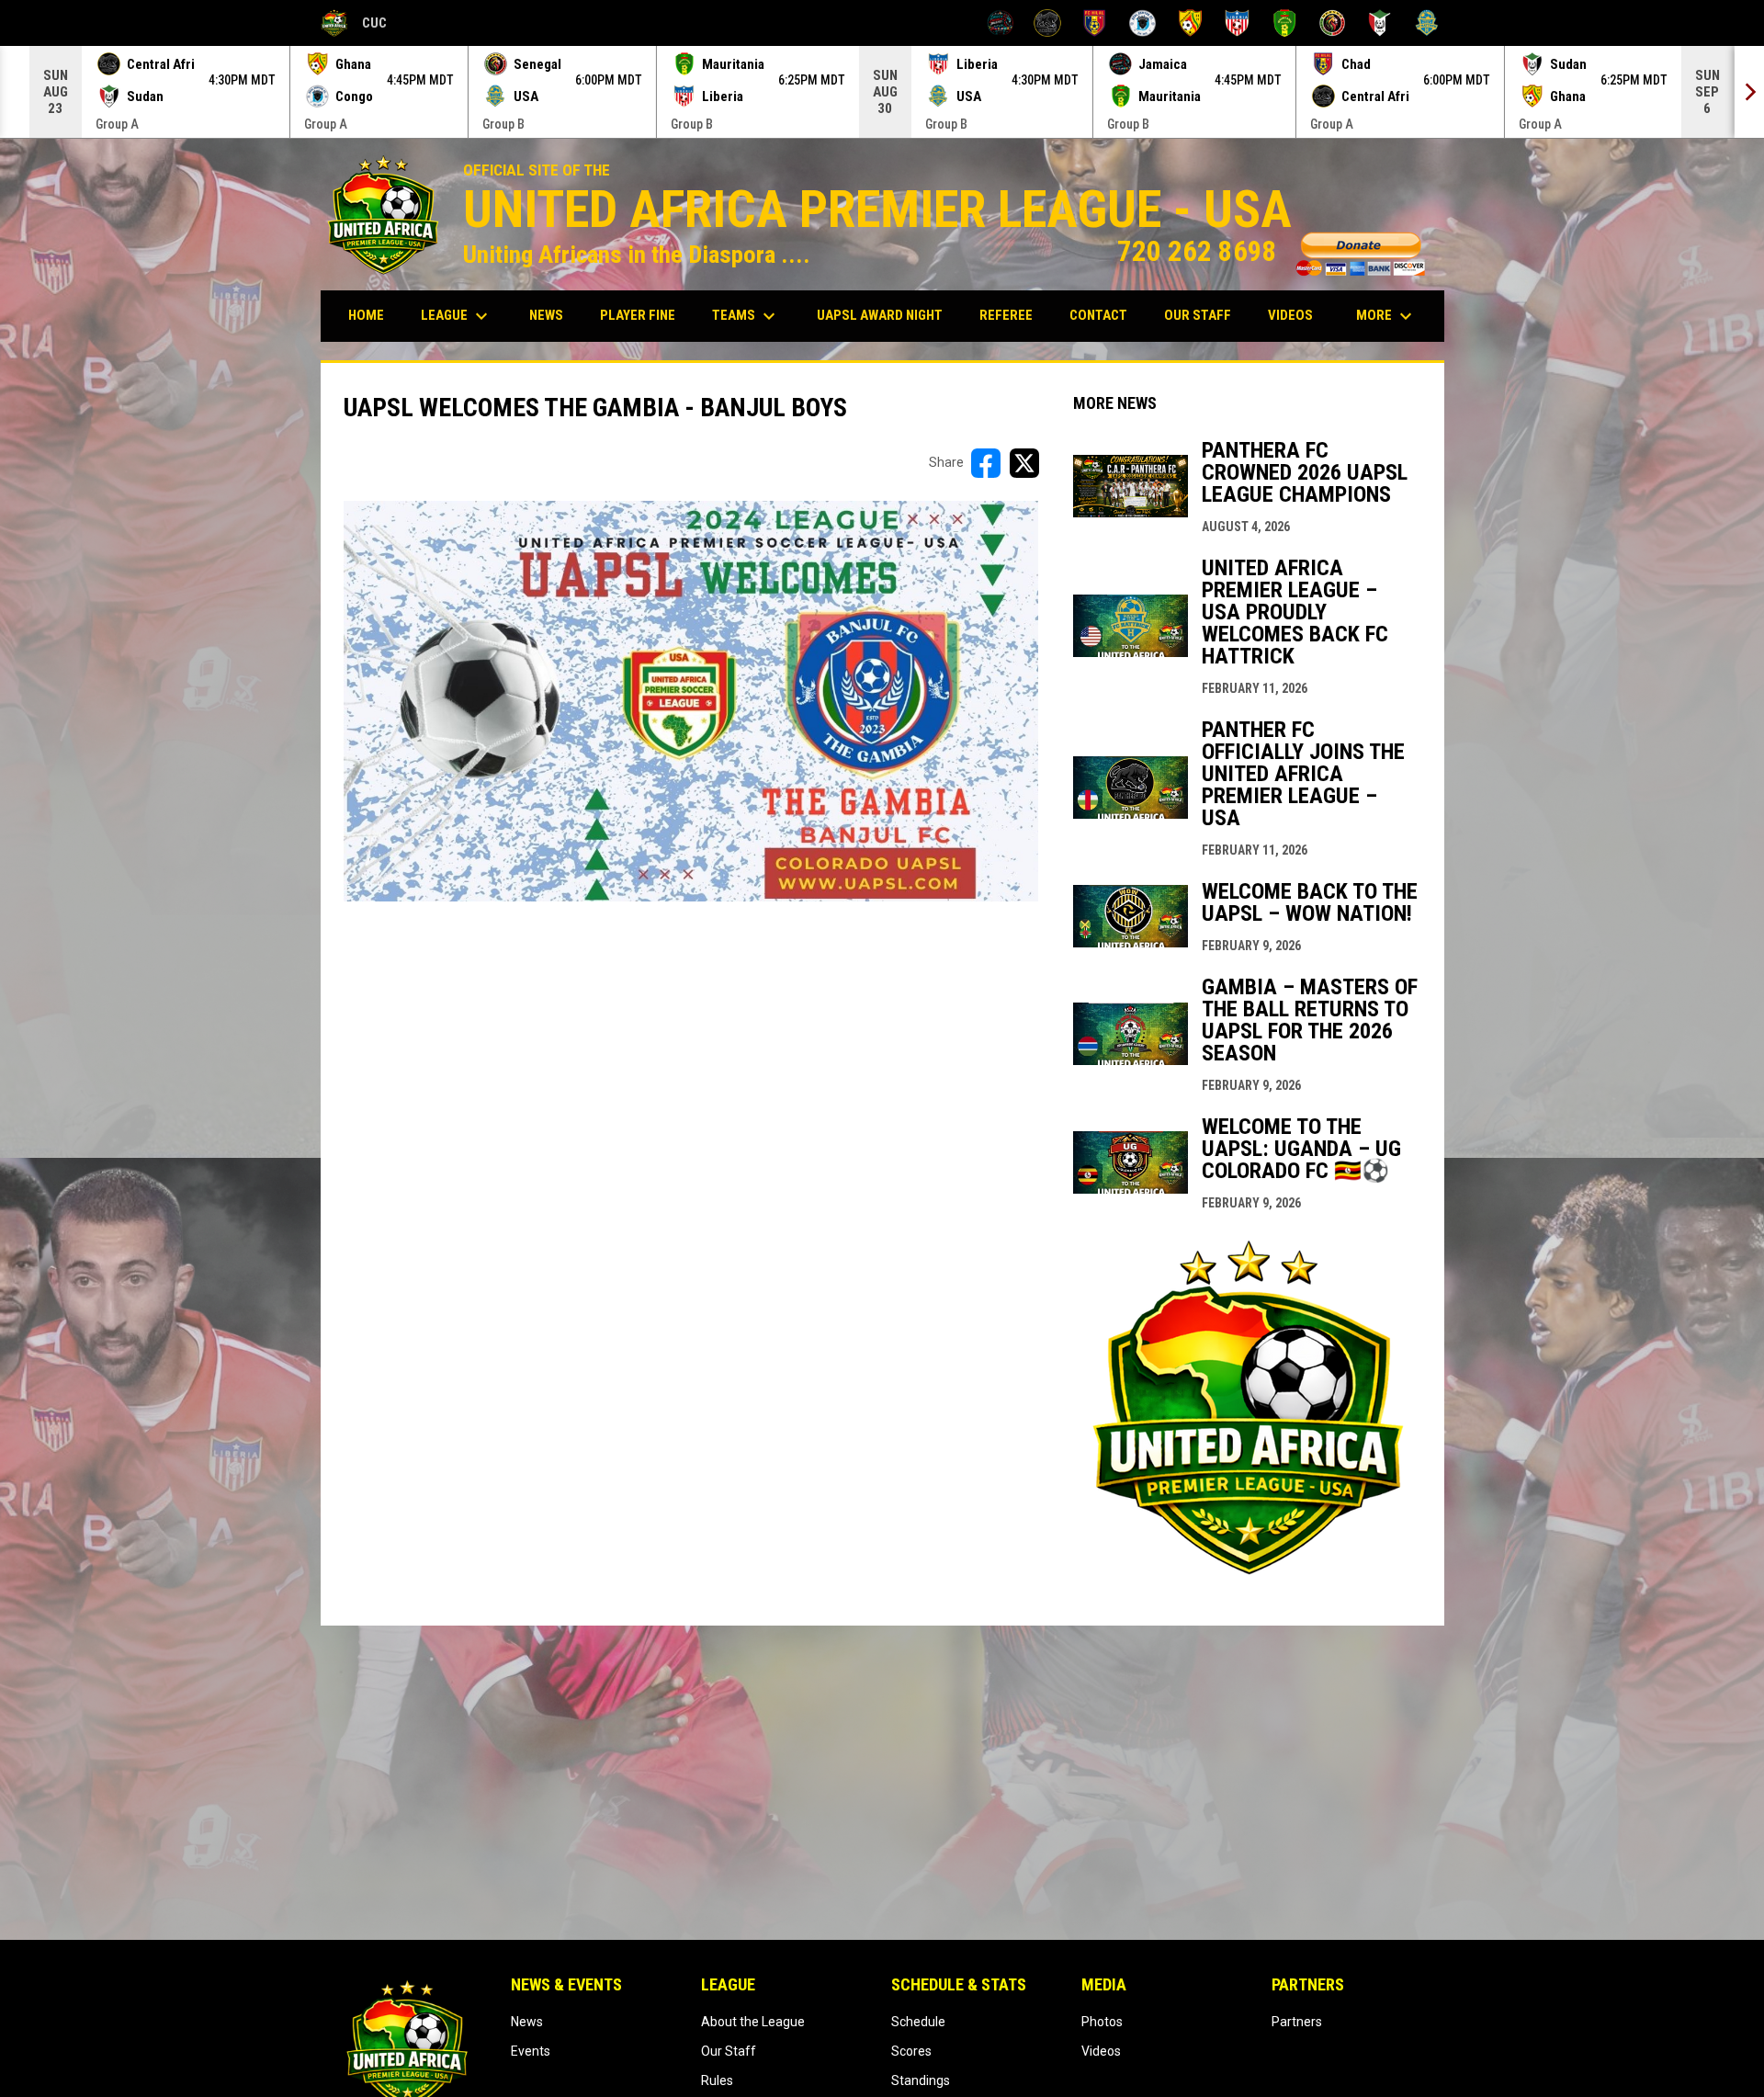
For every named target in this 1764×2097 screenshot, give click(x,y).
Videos (1101, 2051)
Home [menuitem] (366, 315)
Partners (1297, 2022)
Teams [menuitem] (746, 316)
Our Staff (729, 2051)
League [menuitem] (457, 316)
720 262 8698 (1272, 251)
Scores (911, 2051)
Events (531, 2051)
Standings (921, 2080)
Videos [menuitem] (1290, 315)
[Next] (1749, 92)
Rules (717, 2080)
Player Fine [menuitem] (645, 315)
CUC (354, 26)
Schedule (918, 2022)
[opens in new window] (1247, 1576)
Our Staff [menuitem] (1198, 315)
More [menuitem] (1386, 316)
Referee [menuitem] (1013, 315)
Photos (1102, 2022)
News (527, 2022)
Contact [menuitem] (1098, 315)
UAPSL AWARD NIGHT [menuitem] (887, 315)
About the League (753, 2022)
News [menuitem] (546, 315)
